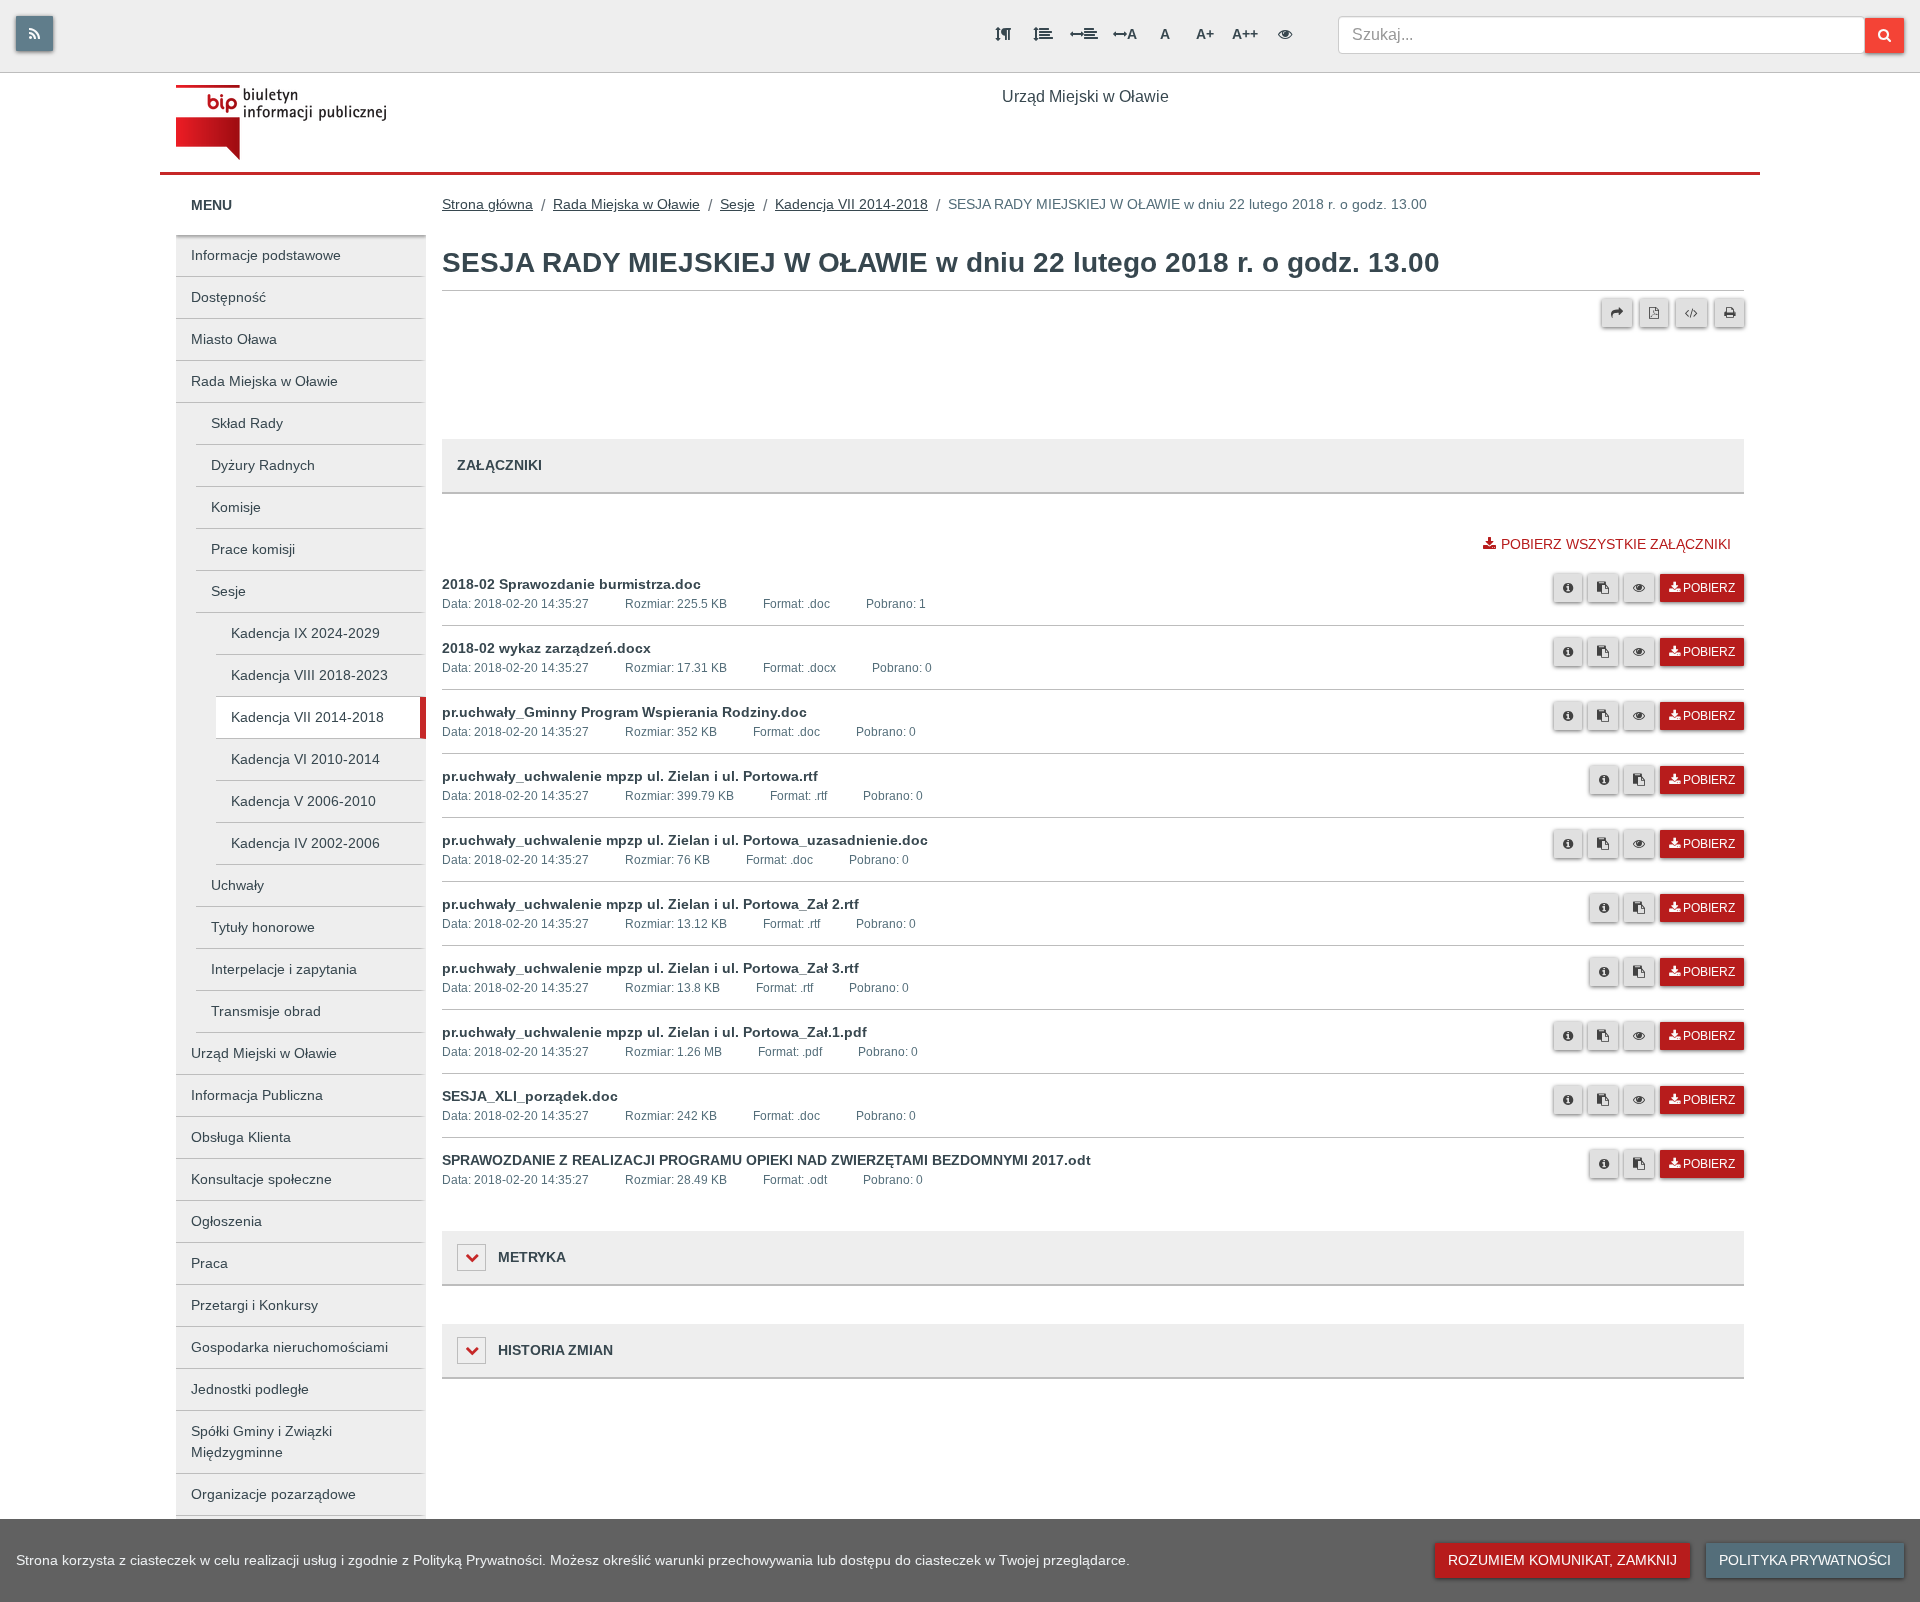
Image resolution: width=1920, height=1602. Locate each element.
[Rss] (34, 33)
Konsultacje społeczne (261, 1179)
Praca (209, 1263)
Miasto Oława (234, 339)
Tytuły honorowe (263, 927)
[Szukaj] (1884, 35)
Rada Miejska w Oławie (264, 381)
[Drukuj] (1729, 313)
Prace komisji (253, 549)
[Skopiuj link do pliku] (1603, 588)
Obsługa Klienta (241, 1137)
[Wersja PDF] (1654, 313)
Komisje (236, 507)
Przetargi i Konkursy (254, 1305)
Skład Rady (247, 423)
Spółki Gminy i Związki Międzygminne (261, 1441)
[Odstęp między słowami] (1084, 34)
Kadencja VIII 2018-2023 (309, 675)
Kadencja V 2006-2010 (303, 801)
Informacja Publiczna (257, 1095)
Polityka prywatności (1805, 1560)
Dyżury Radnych (263, 465)
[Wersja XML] (1691, 313)
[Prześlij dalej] (1617, 313)
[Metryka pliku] (1568, 588)
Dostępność (228, 297)
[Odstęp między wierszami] (1043, 34)
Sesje (228, 591)
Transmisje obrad (266, 1011)
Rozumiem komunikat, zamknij (1562, 1560)
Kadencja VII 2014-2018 (307, 717)
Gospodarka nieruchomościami (289, 1347)
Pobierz (1709, 588)
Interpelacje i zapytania (284, 969)
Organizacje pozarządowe (273, 1494)
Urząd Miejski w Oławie (264, 1053)
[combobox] (1601, 35)
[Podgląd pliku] (1639, 588)
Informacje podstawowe (266, 255)
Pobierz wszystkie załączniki (1616, 544)
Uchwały (237, 885)
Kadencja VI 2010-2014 (305, 759)
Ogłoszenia (226, 1221)
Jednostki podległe (250, 1389)
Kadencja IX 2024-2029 (305, 633)
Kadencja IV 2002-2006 (305, 843)
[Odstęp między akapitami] (1003, 34)
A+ (1205, 34)
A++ (1245, 34)
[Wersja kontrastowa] (1285, 34)
